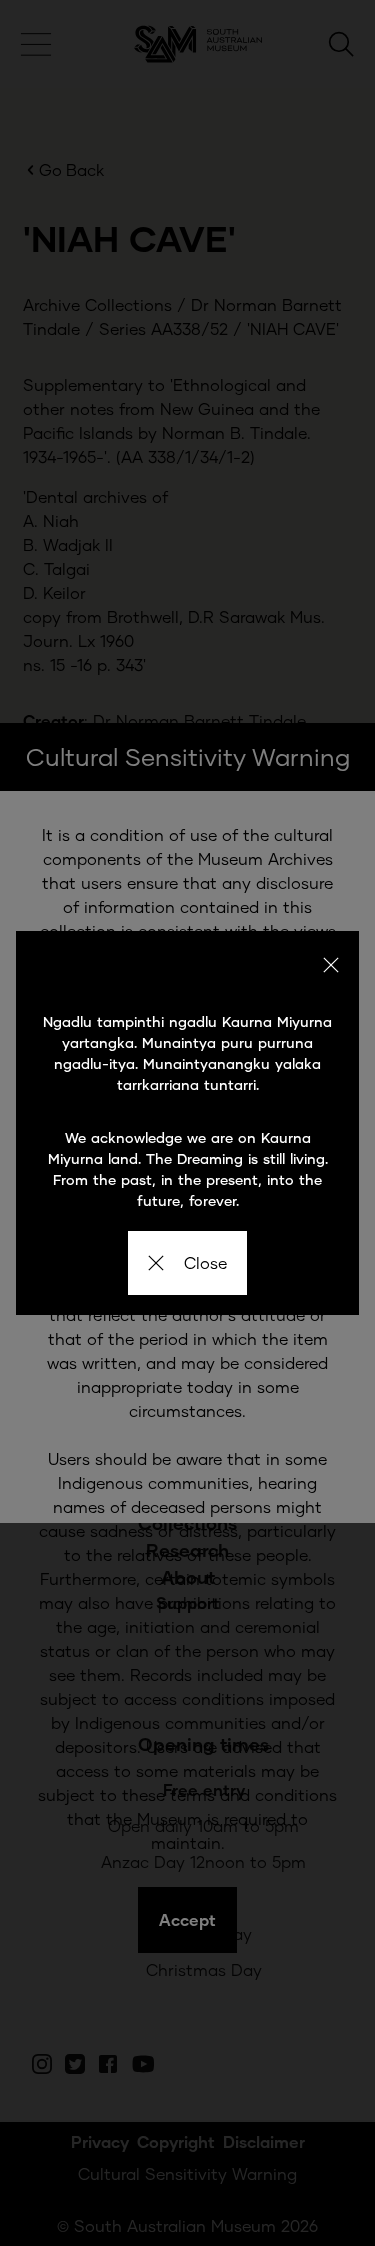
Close (205, 1262)
